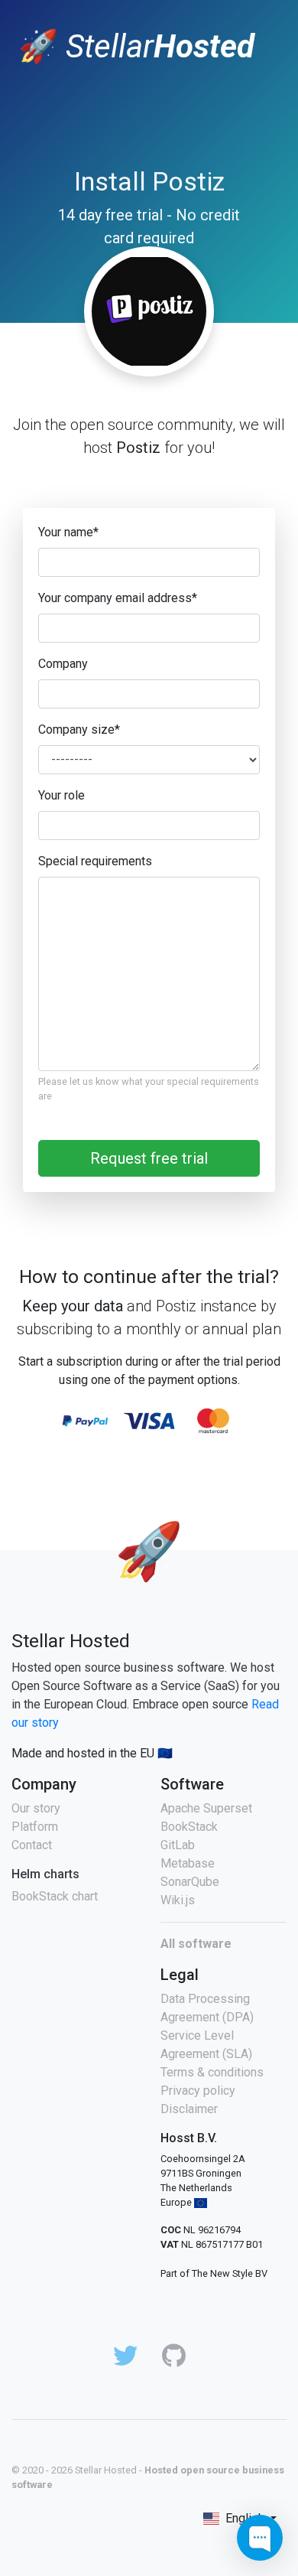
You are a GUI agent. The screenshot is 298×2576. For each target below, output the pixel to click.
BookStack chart (55, 1896)
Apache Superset (206, 1808)
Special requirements (95, 861)
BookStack (189, 1827)
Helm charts (45, 1874)
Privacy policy (198, 2091)
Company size (79, 729)
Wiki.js (178, 1900)
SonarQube (190, 1882)
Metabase (188, 1863)
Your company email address (118, 598)
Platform (35, 1827)
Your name (68, 532)
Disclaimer (189, 2109)
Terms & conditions (212, 2072)
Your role (62, 795)
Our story (36, 1808)
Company (63, 664)
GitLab (178, 1845)
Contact (32, 1845)
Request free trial (149, 1158)
